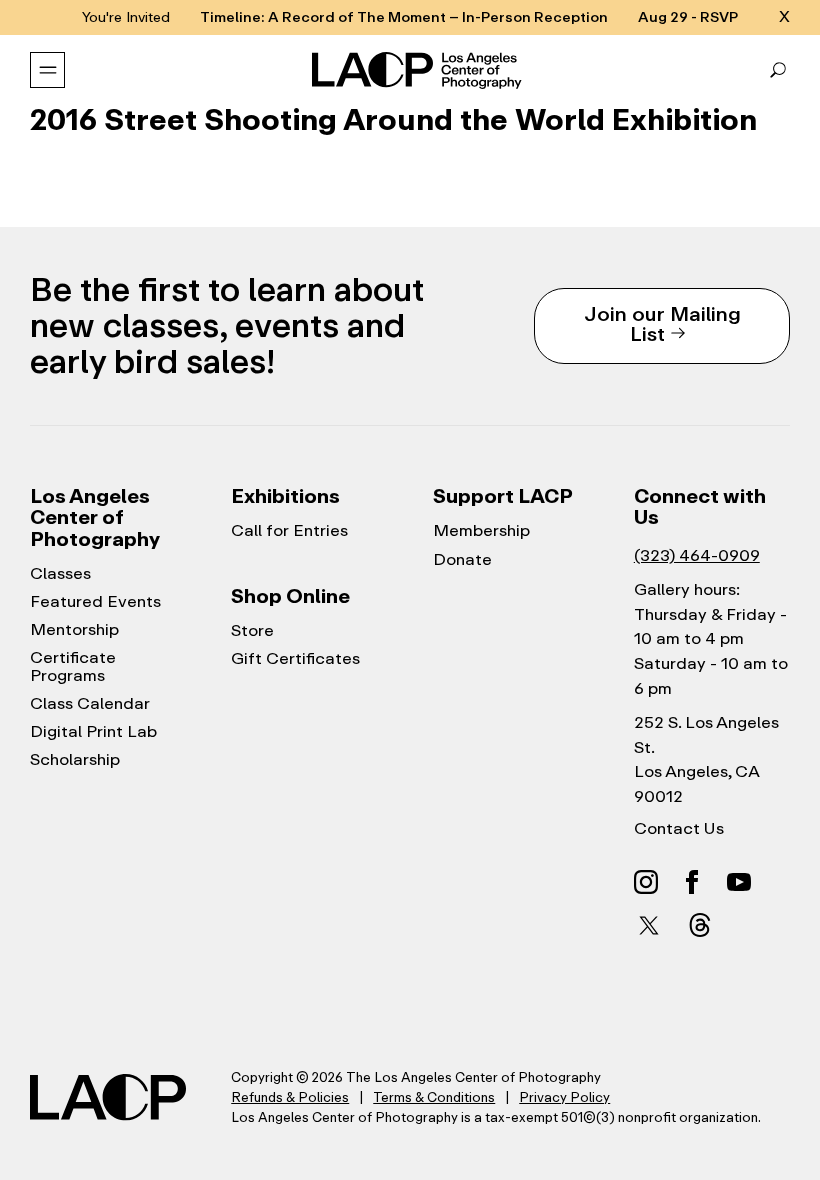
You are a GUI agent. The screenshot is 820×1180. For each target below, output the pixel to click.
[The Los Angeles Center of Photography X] (650, 925)
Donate (462, 560)
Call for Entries (289, 531)
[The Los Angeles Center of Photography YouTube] (739, 881)
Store (252, 631)
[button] (778, 70)
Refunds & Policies (290, 1097)
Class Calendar (90, 704)
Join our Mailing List (662, 323)
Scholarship (75, 760)
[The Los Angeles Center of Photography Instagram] (646, 881)
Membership (481, 531)
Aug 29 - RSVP (688, 17)
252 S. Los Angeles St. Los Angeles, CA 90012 (706, 759)
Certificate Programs (73, 667)
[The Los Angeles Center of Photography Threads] (700, 924)
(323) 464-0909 (697, 555)
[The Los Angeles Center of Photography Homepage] (419, 71)
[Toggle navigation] (47, 70)
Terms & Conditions (434, 1097)
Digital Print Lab (93, 732)
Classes (60, 574)
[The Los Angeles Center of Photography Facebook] (692, 881)
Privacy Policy (564, 1097)
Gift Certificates (295, 659)
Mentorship (74, 630)
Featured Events (95, 602)
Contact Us (679, 829)
